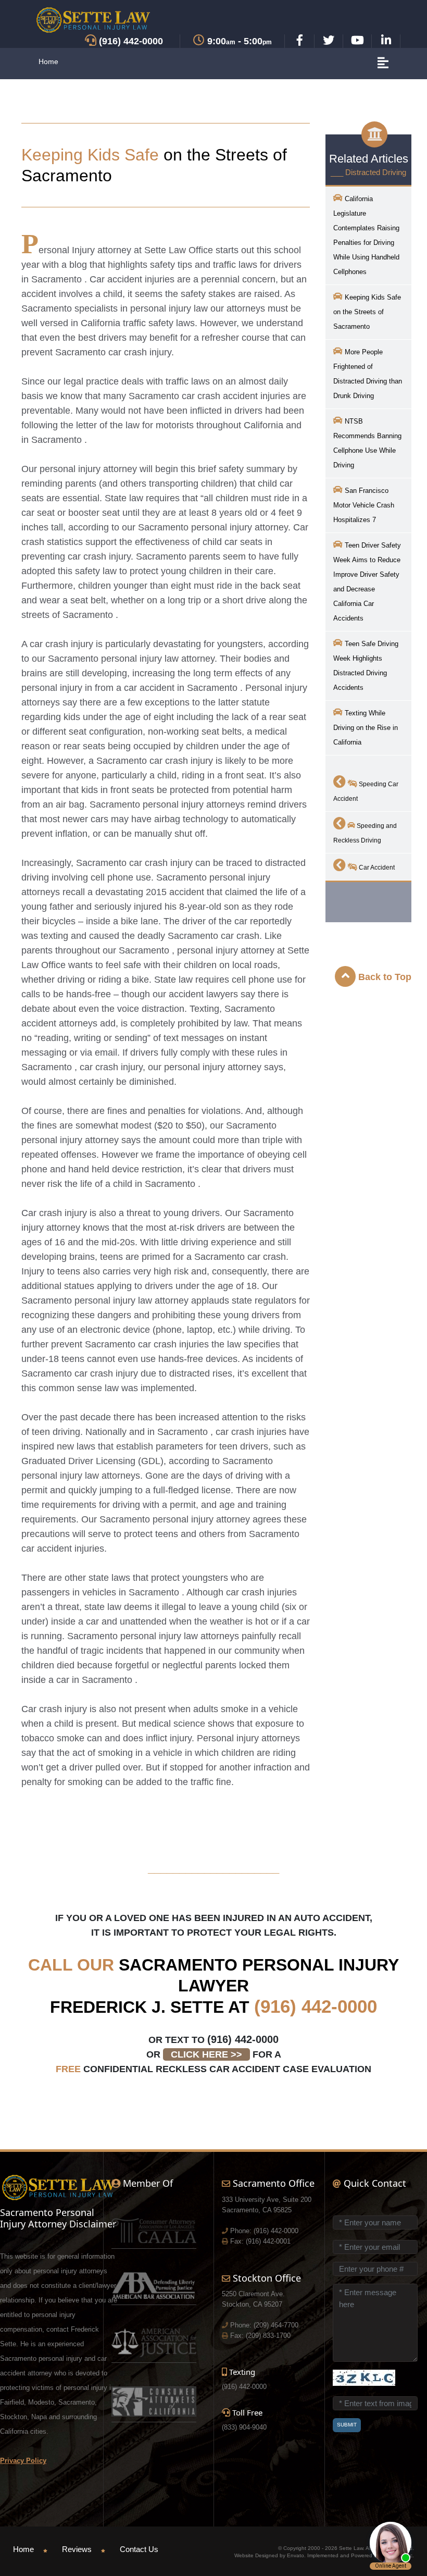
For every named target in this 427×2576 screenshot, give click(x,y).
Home (48, 61)
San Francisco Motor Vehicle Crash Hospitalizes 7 (364, 505)
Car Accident (376, 868)
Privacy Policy (23, 2461)
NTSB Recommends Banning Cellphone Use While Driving (367, 443)
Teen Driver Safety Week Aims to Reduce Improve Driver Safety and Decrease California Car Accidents (367, 582)
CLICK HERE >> (206, 2054)
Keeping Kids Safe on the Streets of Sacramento (367, 312)
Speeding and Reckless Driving (365, 833)
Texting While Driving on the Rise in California (366, 728)
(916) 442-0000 (316, 2006)
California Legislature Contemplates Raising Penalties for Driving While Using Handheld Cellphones (366, 235)
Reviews (77, 2549)
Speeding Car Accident (366, 791)
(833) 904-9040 (244, 2427)
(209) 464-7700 (276, 2325)
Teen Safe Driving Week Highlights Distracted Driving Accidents (366, 666)
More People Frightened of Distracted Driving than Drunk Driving (368, 374)
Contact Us (139, 2549)
